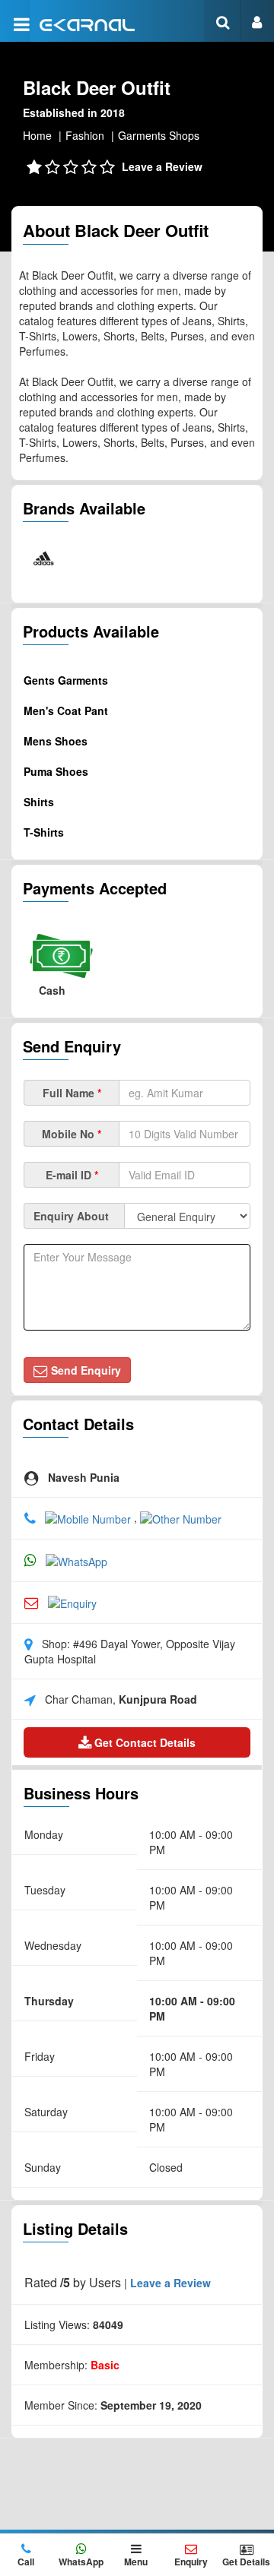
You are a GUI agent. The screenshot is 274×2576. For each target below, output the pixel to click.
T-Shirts (44, 832)
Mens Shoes (56, 741)
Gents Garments (66, 680)
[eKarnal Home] (87, 23)
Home (37, 135)
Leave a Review (162, 166)
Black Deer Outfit (97, 87)
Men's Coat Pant (66, 710)
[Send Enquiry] (72, 1602)
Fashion (85, 135)
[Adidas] (43, 559)
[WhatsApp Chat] (76, 1559)
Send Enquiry (84, 1370)
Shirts (39, 802)
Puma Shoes (56, 771)
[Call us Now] (89, 1517)
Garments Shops (159, 135)
